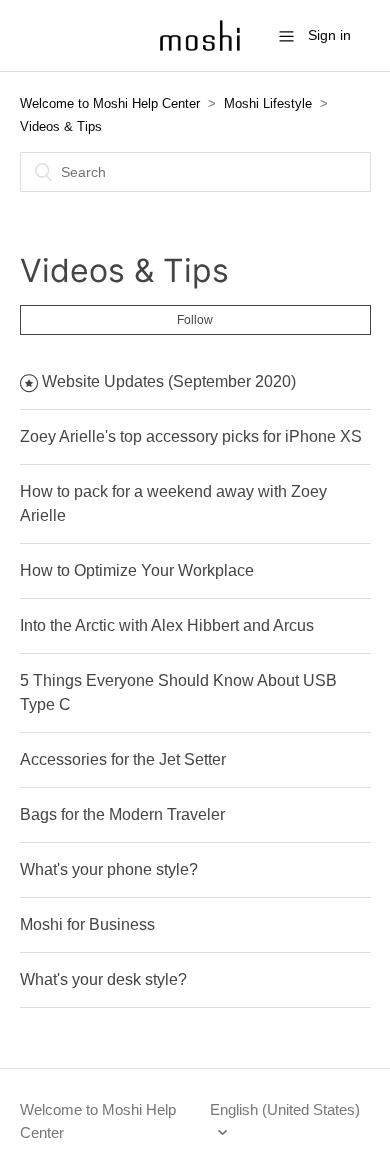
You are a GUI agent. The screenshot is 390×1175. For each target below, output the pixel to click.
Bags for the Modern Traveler (122, 814)
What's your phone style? (109, 869)
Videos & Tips (61, 126)
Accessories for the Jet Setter (123, 759)
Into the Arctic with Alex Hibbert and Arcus (167, 625)
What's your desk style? (103, 979)
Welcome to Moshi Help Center (110, 103)
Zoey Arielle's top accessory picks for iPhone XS (191, 436)
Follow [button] (195, 320)
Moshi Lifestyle (268, 103)
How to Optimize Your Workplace (137, 570)
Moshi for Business (87, 924)
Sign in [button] (329, 35)
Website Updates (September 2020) (169, 381)
